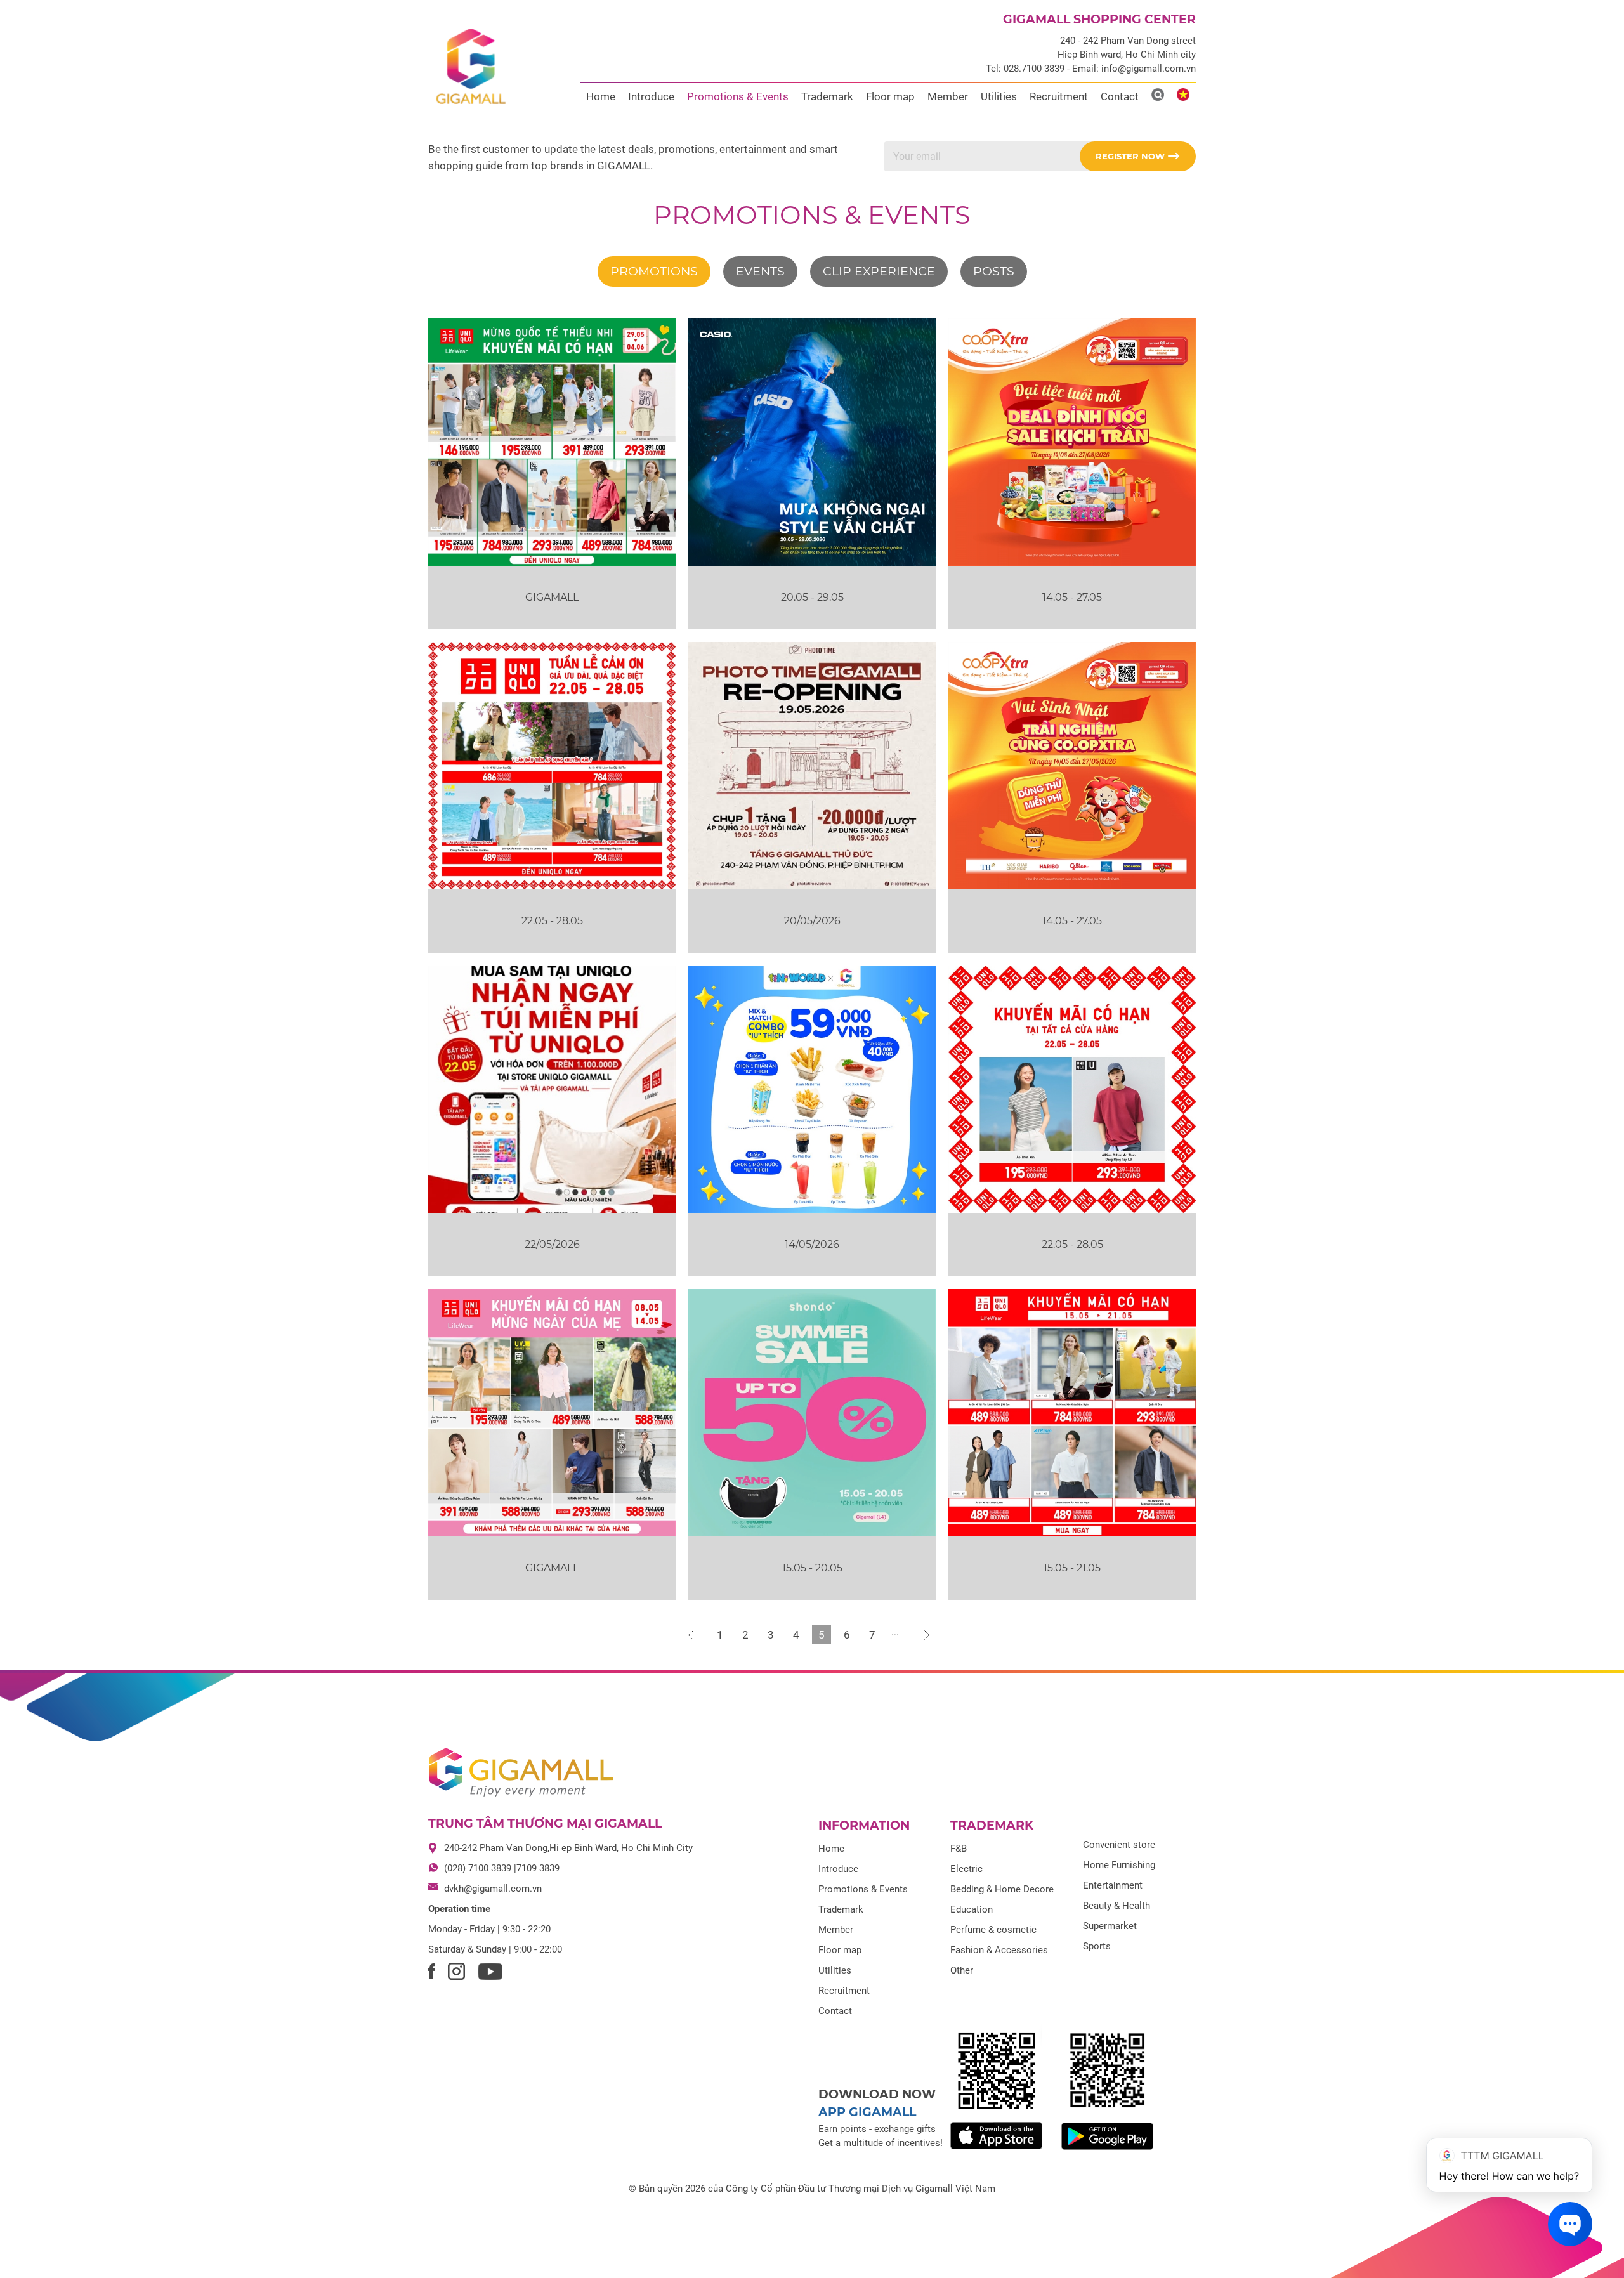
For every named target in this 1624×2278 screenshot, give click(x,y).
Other (962, 1970)
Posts (994, 271)
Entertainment (1113, 1885)
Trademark (827, 96)
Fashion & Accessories (999, 1950)
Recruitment (1059, 96)
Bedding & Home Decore (1002, 1889)
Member (948, 96)
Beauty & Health (1116, 1906)
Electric (966, 1869)
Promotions (654, 271)
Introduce (651, 96)
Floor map (890, 96)
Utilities (999, 96)
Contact (1120, 96)
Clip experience (879, 271)
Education (972, 1909)
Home (601, 96)
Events (760, 271)
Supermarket (1110, 1926)
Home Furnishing (1119, 1865)
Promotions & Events (738, 96)
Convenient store (1119, 1845)
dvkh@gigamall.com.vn (493, 1889)
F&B (959, 1849)
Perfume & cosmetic (993, 1930)
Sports (1097, 1946)
